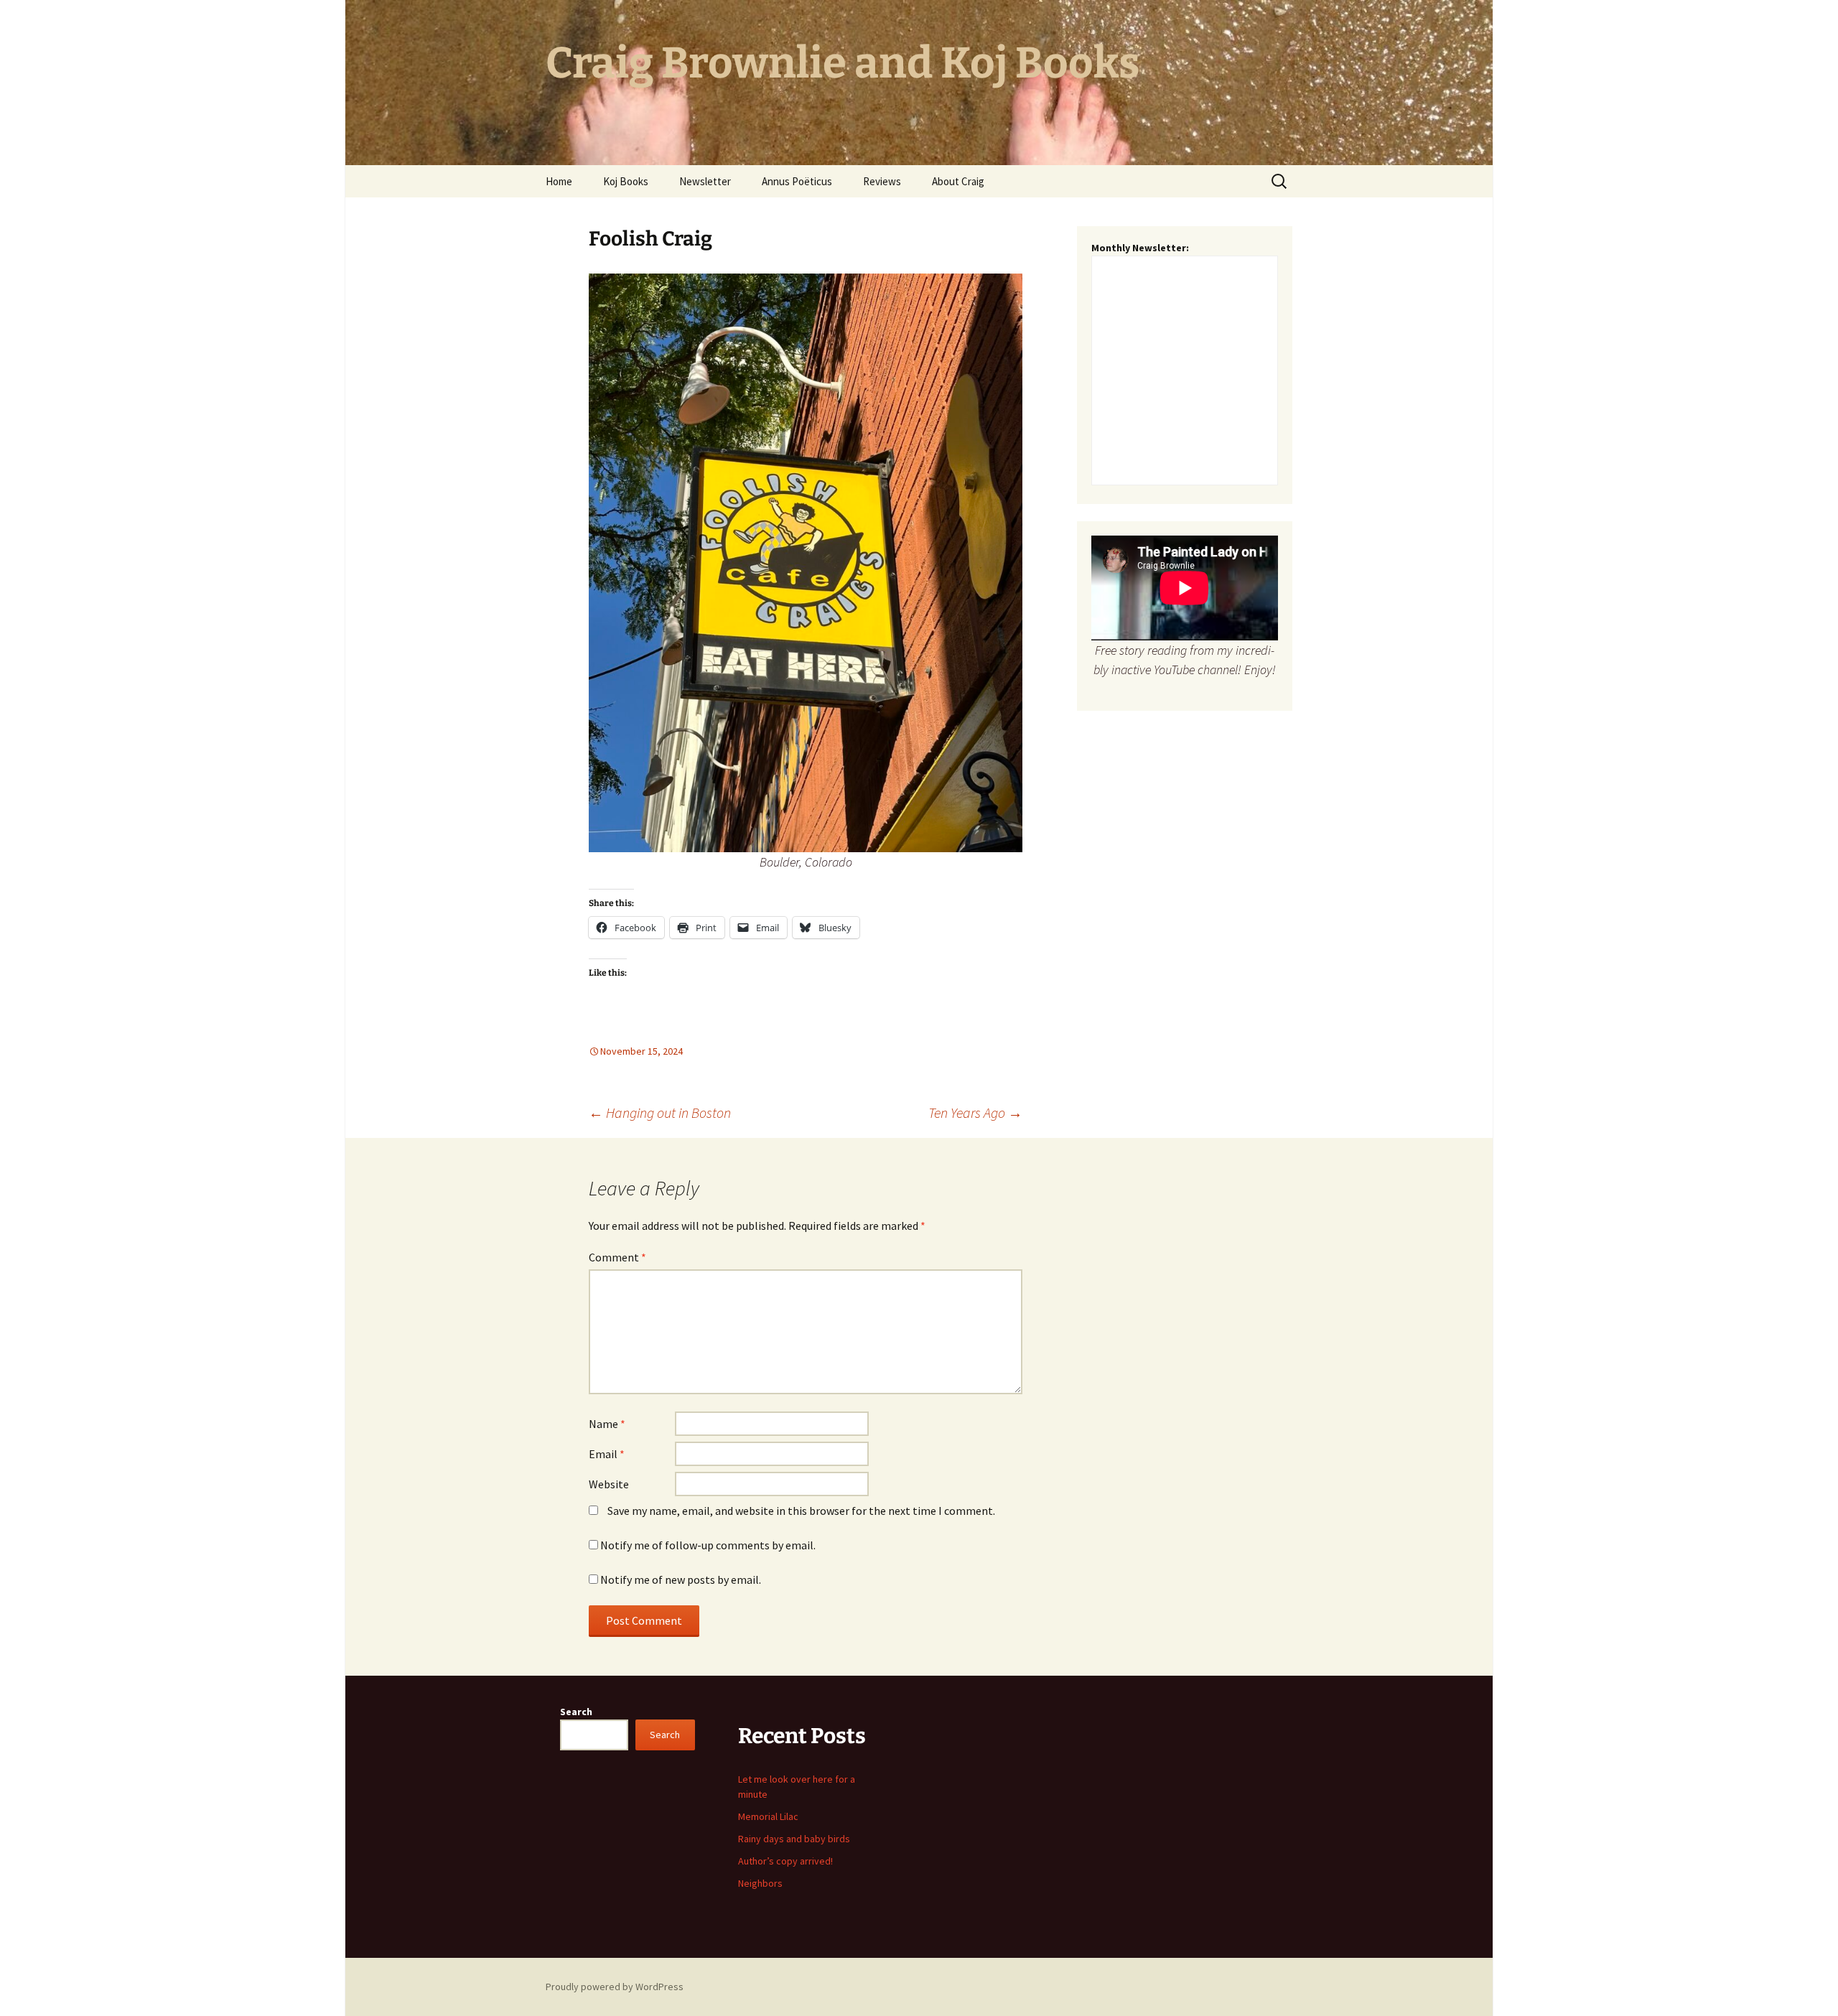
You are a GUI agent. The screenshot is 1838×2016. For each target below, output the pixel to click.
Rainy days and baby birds (794, 1839)
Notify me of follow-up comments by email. (708, 1545)
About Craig (958, 181)
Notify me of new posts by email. (681, 1579)
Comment (617, 1257)
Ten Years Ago (975, 1112)
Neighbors (760, 1883)
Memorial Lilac (768, 1816)
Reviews (882, 181)
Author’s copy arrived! (785, 1861)
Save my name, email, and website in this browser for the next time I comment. (801, 1511)
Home (559, 181)
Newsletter (705, 181)
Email (607, 1454)
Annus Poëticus (797, 181)
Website (609, 1484)
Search (576, 1712)
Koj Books (626, 181)
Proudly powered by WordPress (615, 1987)
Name (607, 1424)
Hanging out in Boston (660, 1112)
